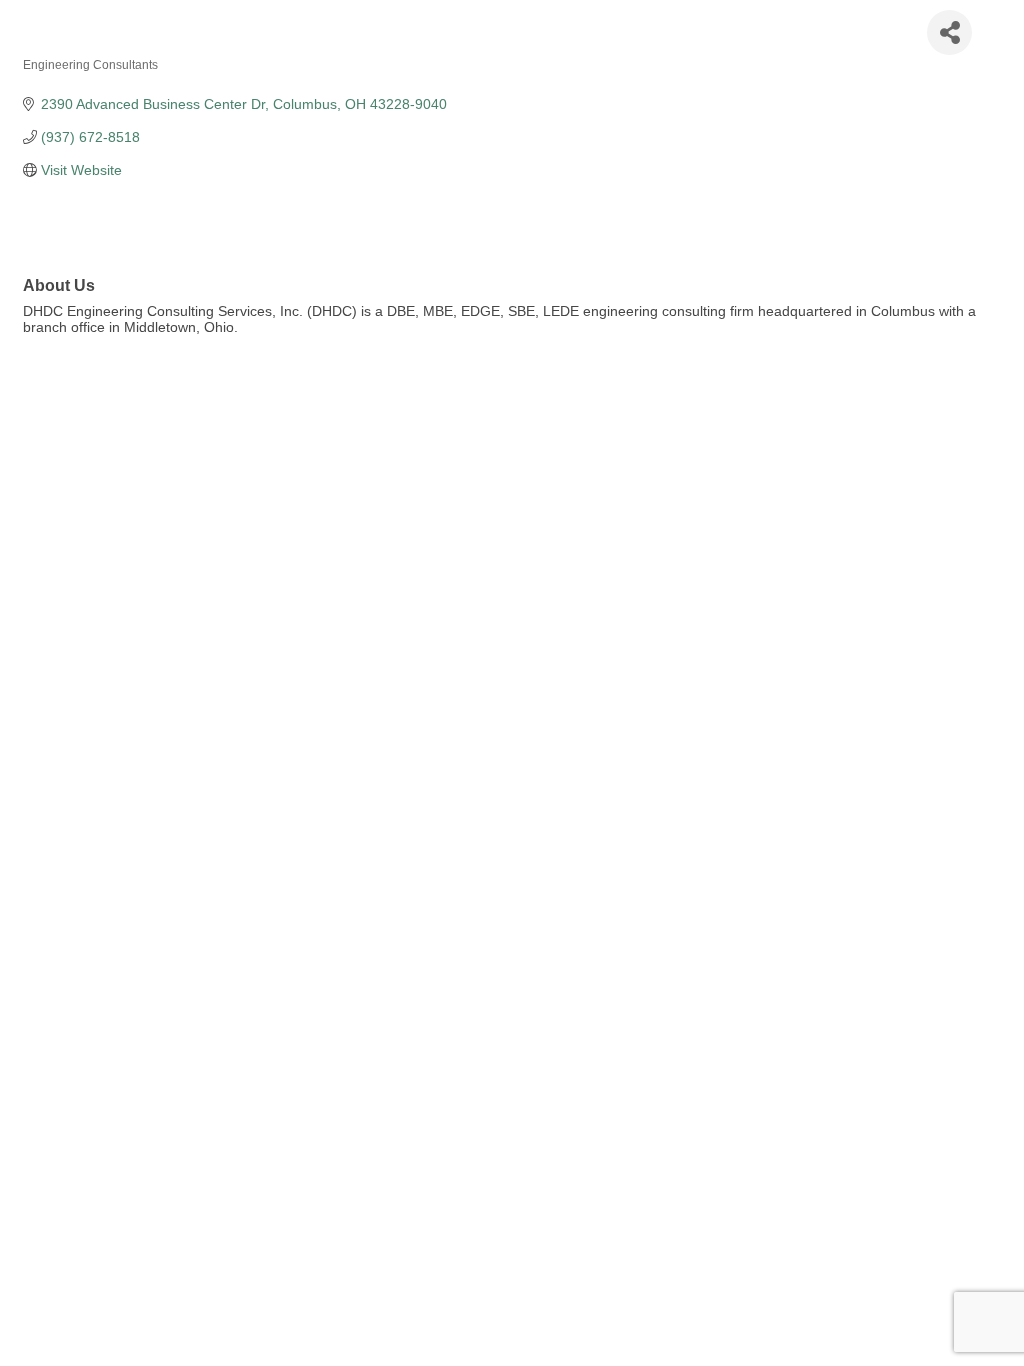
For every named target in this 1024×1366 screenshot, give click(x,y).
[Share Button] (949, 32)
